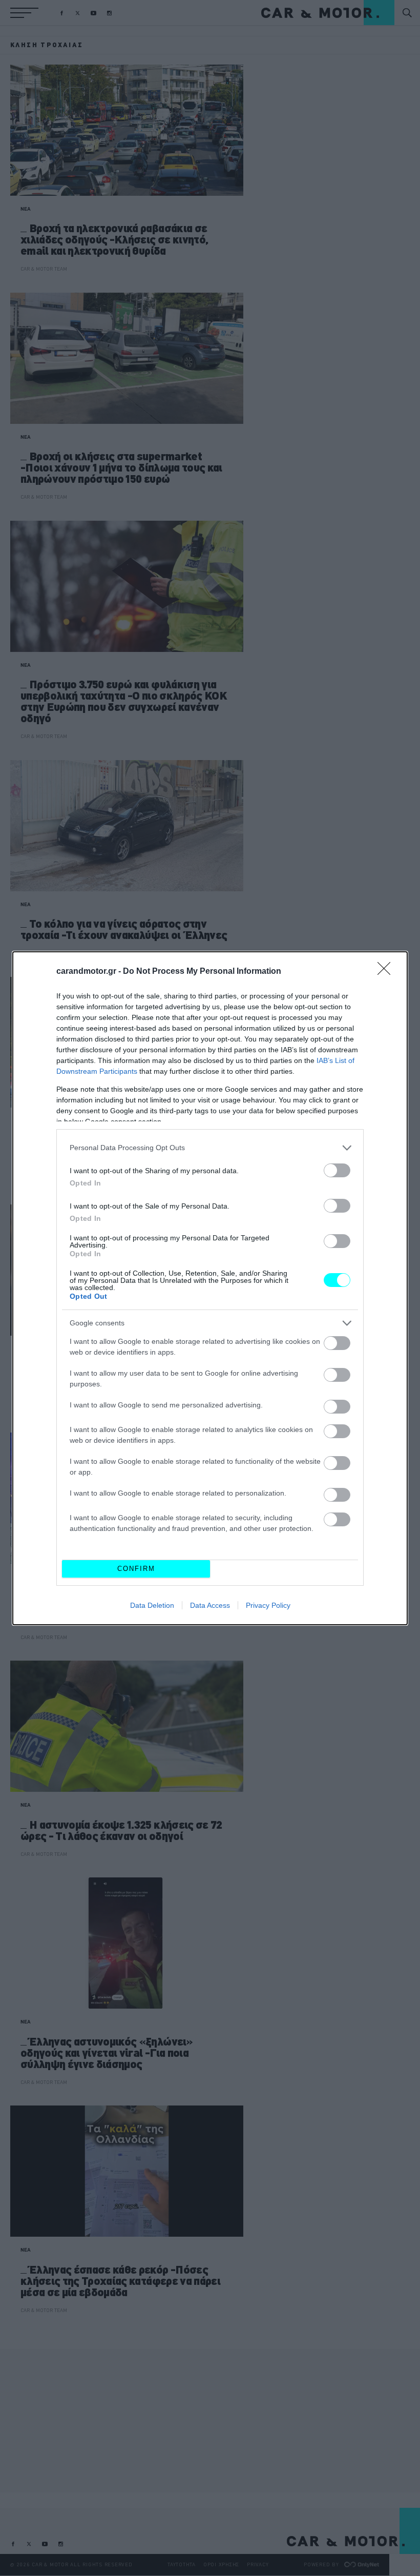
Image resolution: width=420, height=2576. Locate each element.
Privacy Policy (268, 1605)
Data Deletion (152, 1605)
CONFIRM (136, 1569)
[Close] (387, 972)
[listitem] (210, 1148)
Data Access (210, 1605)
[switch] (337, 1170)
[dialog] (210, 1288)
